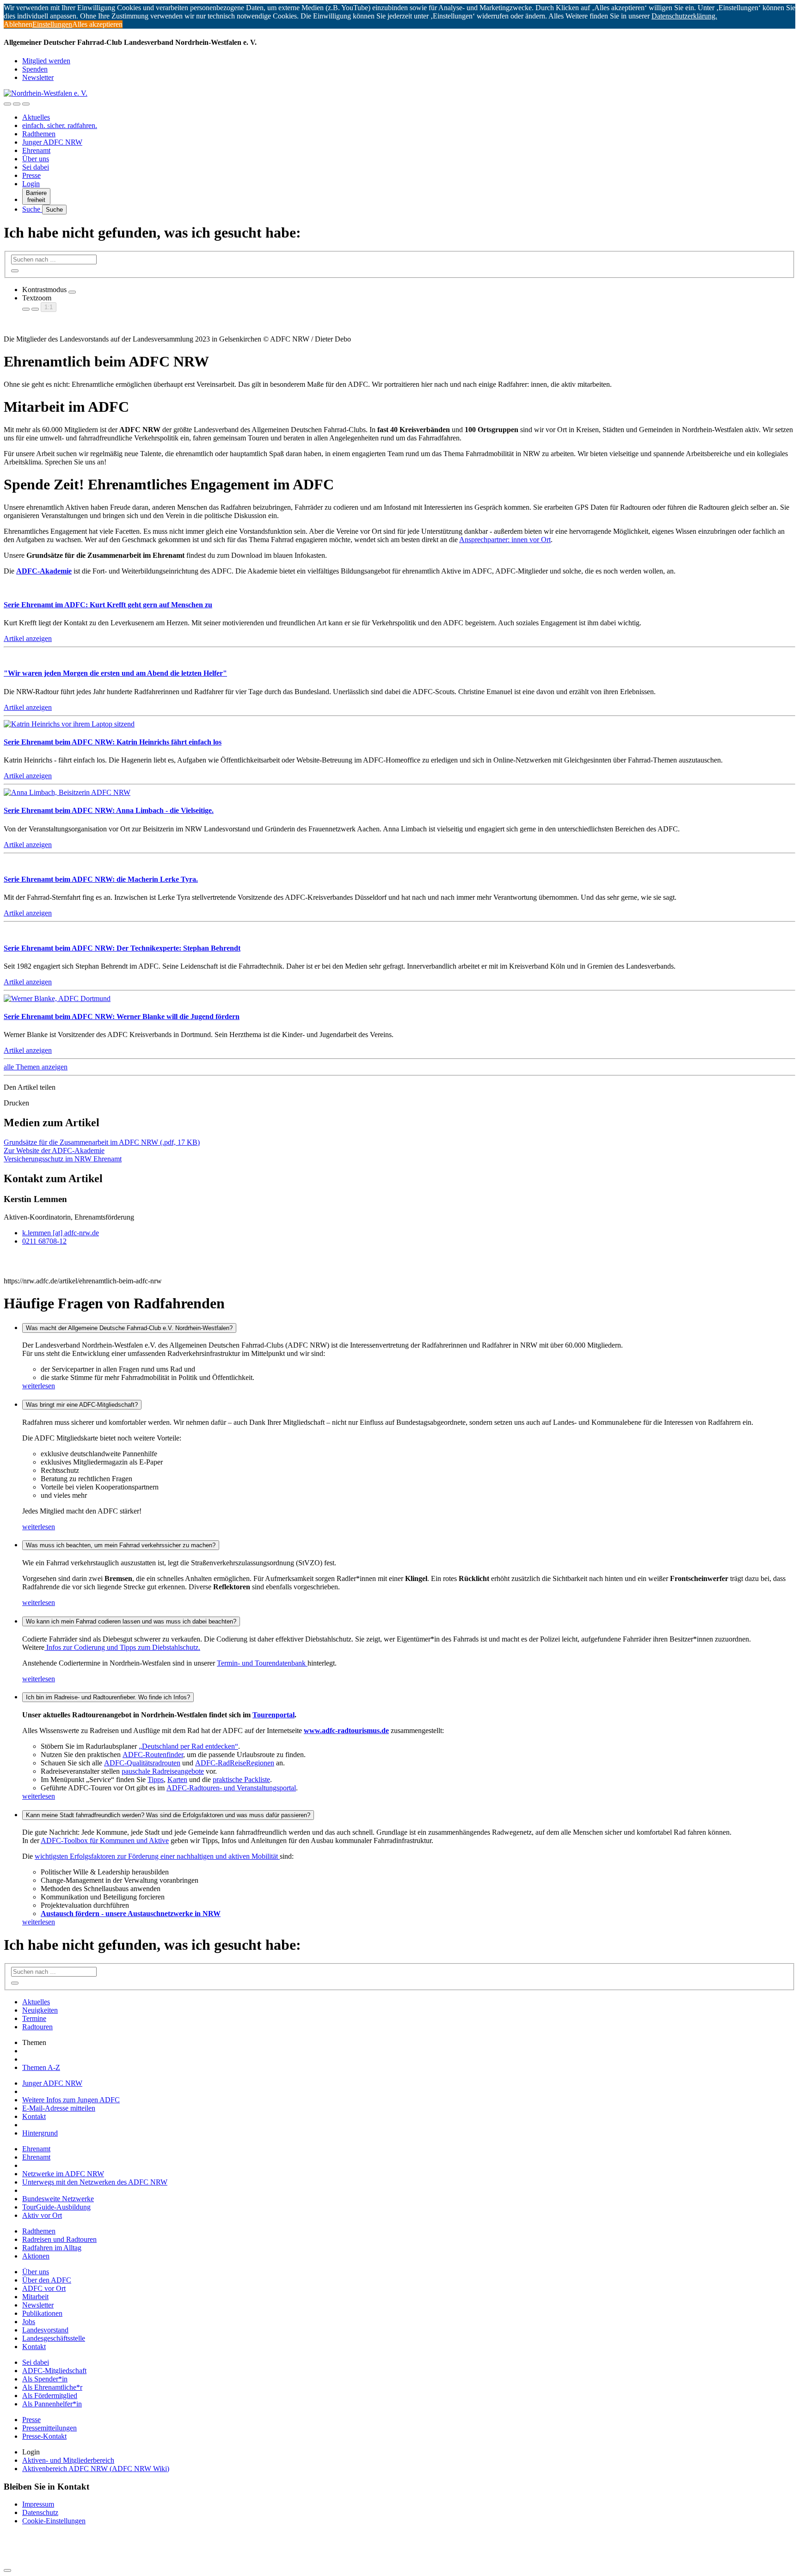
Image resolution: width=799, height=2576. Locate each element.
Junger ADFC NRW (52, 142)
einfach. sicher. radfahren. (60, 125)
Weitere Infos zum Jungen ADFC (71, 2100)
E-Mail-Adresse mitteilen (59, 2108)
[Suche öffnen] (17, 104)
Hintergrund (40, 2133)
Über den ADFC (47, 2280)
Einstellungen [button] (52, 24)
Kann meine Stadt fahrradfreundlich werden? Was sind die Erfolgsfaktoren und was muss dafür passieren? (168, 1815)
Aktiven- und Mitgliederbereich (68, 2460)
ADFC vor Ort (44, 2288)
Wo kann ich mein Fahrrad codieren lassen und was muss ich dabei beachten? (131, 1621)
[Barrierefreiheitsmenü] (7, 104)
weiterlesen (39, 1386)
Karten (177, 1779)
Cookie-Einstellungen (54, 2521)
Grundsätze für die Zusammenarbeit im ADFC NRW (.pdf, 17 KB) (102, 1142)
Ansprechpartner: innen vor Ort (505, 540)
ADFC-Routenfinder (153, 1755)
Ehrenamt (36, 150)
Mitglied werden (46, 61)
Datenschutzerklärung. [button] (684, 16)
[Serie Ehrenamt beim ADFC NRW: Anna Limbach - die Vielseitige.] (67, 792)
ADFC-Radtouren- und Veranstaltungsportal (231, 1788)
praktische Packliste (241, 1779)
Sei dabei (36, 167)
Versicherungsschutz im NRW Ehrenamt (63, 1159)
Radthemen (39, 134)
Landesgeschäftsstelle (54, 2338)
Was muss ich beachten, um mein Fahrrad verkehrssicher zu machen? (121, 1545)
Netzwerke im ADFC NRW (63, 2174)
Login (31, 184)
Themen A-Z (41, 2067)
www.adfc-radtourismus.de (346, 1731)
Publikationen (42, 2313)
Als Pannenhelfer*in (52, 2404)
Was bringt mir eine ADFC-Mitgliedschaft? (82, 1405)
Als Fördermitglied (50, 2396)
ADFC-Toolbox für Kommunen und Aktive (105, 1840)
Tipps (156, 1779)
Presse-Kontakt (44, 2436)
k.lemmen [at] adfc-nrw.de (61, 1233)
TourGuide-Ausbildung (56, 2207)
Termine (34, 2018)
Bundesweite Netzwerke (58, 2199)
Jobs (29, 2322)
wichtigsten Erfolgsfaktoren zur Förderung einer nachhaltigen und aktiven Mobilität (157, 1856)
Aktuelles (36, 117)
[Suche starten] (15, 271)
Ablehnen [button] (18, 24)
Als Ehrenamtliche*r (52, 2387)
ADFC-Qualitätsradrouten (142, 1763)
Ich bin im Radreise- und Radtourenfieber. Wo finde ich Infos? (108, 1697)
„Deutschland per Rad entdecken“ (188, 1746)
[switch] (72, 292)
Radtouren (37, 2027)
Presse (31, 175)
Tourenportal (274, 1715)
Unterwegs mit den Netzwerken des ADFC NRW (95, 2182)
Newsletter (38, 77)
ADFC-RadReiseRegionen (235, 1763)
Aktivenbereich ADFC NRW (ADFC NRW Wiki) (96, 2469)
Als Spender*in (45, 2379)
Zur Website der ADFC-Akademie (54, 1151)
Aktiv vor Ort (42, 2215)
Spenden (35, 69)
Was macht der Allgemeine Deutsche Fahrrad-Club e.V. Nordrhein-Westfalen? (129, 1328)
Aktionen (36, 2256)
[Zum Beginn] (7, 2570)
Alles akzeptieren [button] (97, 24)
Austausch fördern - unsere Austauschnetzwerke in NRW (131, 1914)
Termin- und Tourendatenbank (262, 1663)
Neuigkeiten (40, 2010)
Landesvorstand (45, 2330)
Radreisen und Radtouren (59, 2239)
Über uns (36, 159)
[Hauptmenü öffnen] (26, 104)
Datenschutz (40, 2512)
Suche (32, 209)
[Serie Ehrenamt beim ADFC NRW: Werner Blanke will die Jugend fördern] (57, 998)
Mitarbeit (35, 2297)
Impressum (38, 2504)
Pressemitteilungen (49, 2428)
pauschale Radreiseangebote (163, 1771)
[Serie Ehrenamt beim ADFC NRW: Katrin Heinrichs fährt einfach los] (69, 724)
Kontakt (34, 2116)
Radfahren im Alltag (52, 2248)
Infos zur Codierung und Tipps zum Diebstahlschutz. (122, 1647)
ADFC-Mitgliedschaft (54, 2371)
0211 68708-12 (44, 1241)
